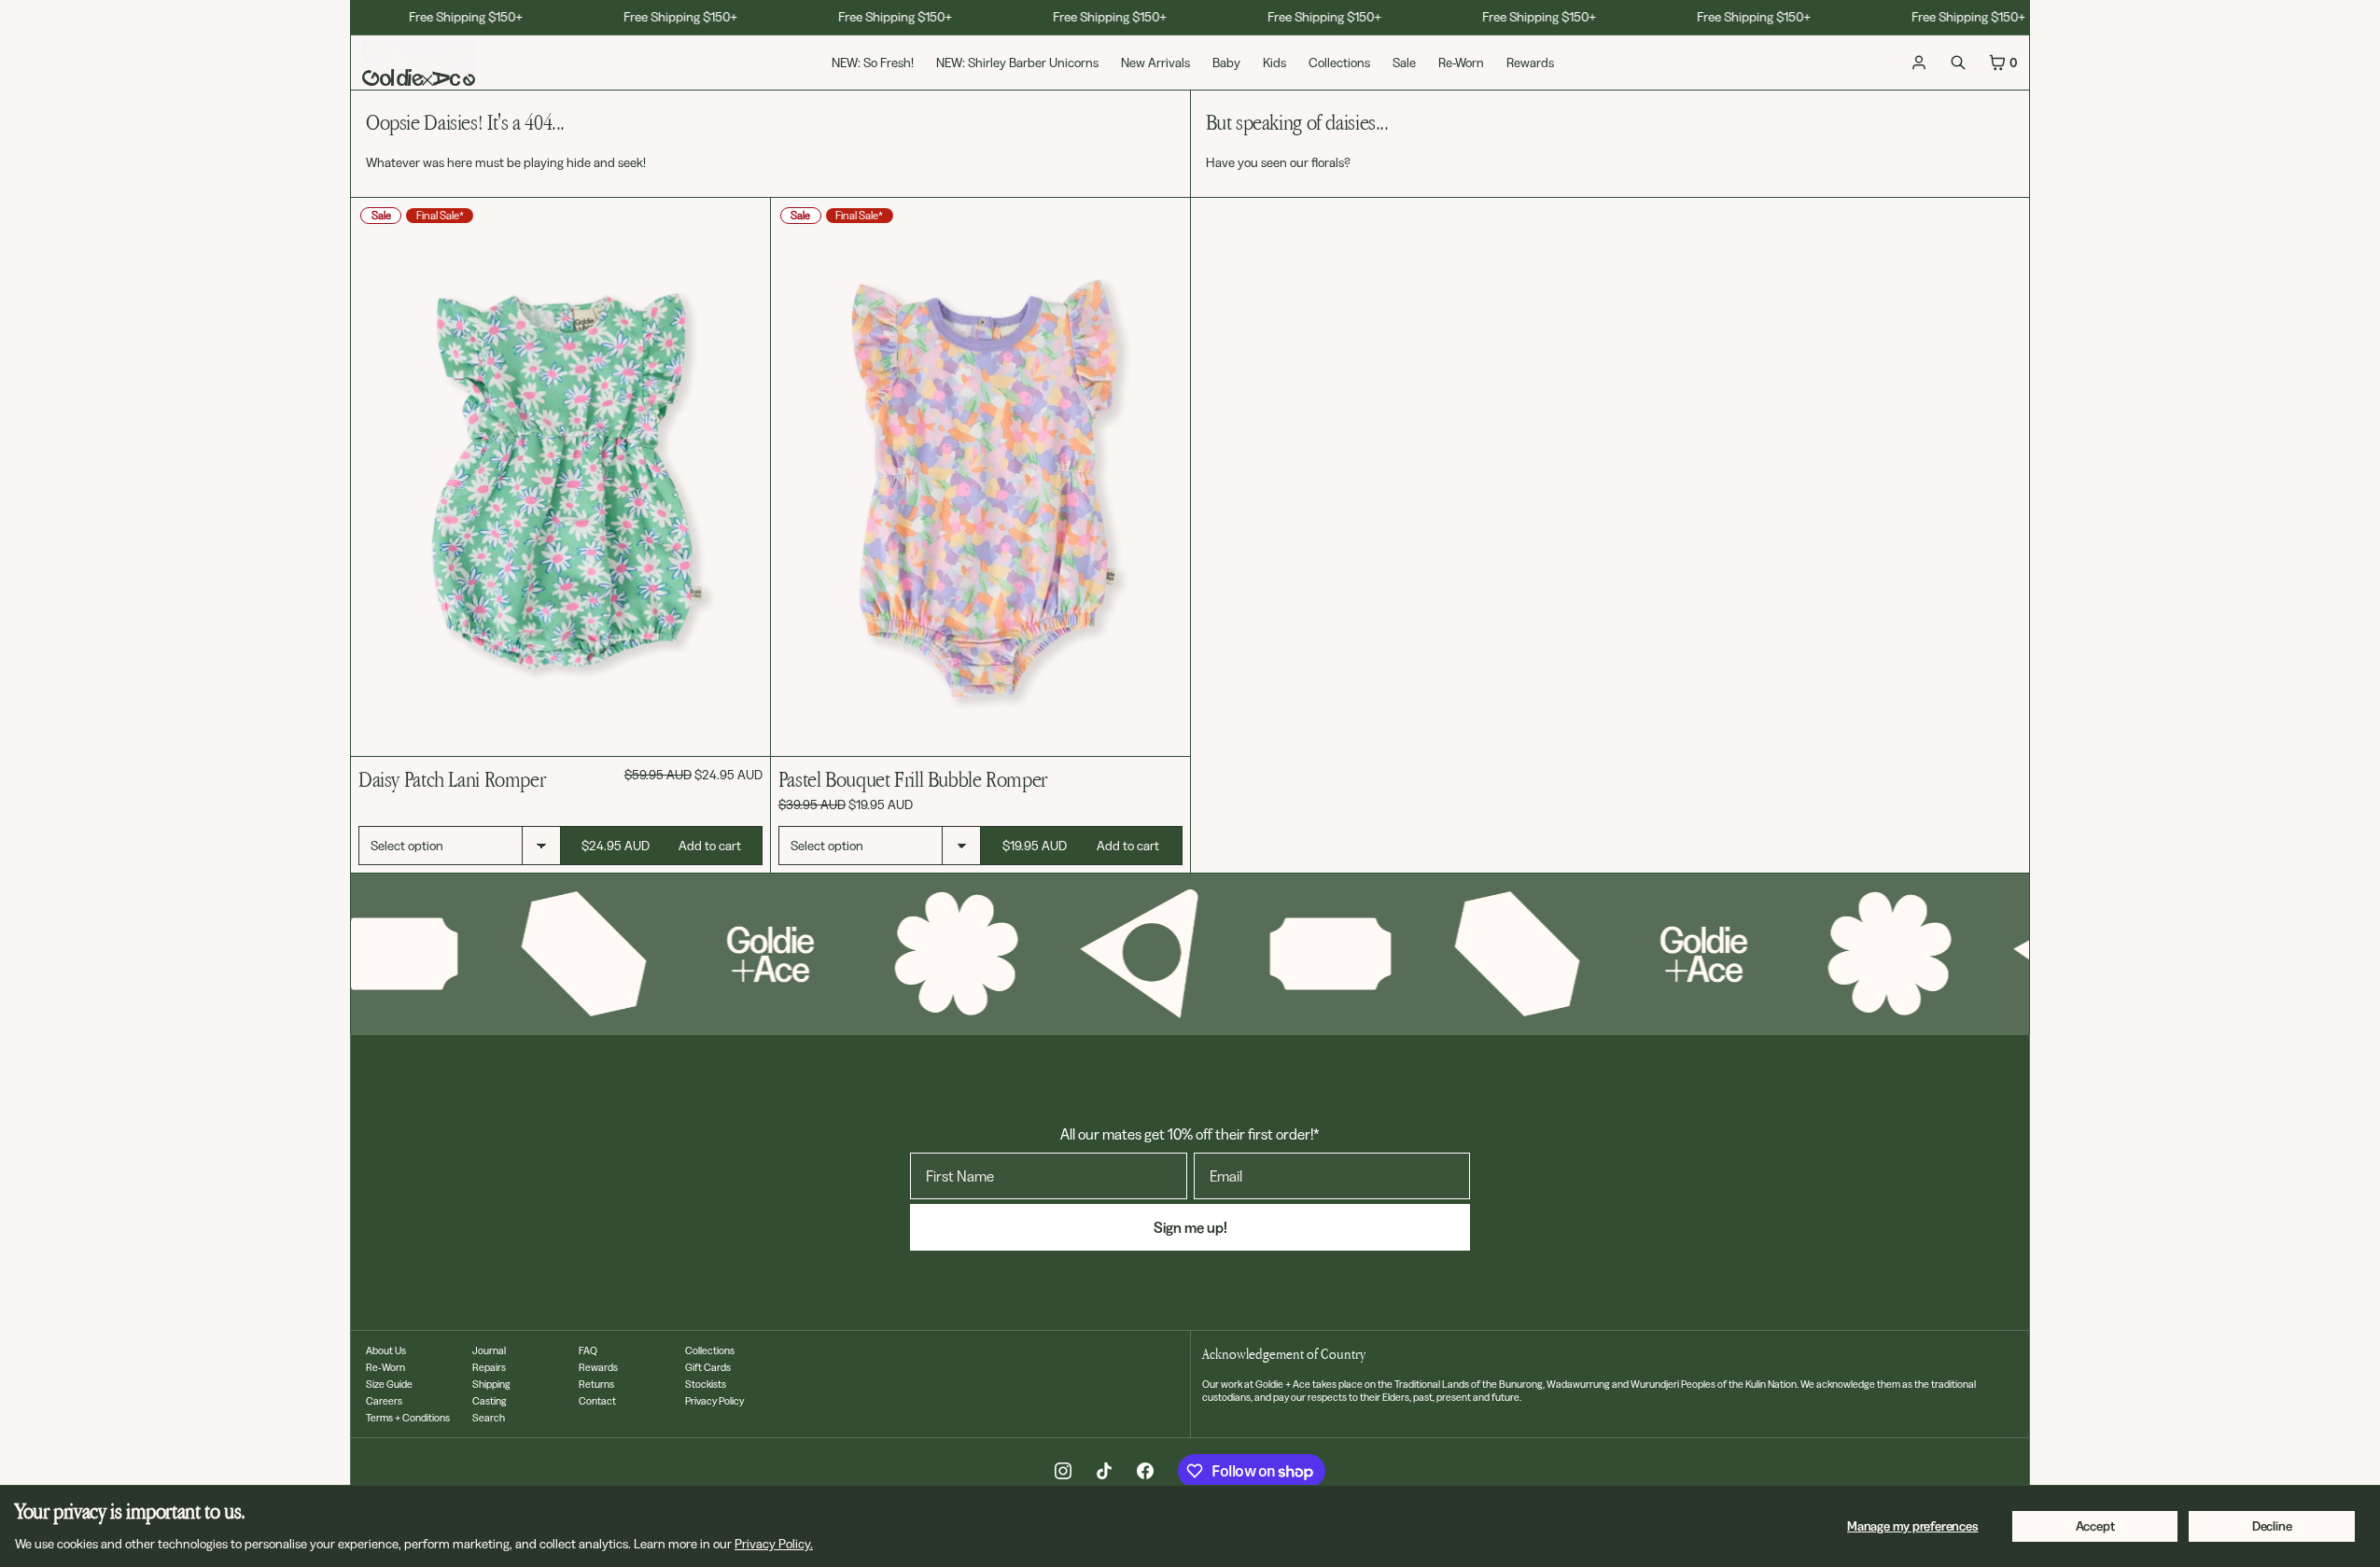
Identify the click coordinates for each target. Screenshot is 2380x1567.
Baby (1226, 63)
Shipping (491, 1384)
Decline (2272, 1526)
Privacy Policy (714, 1401)
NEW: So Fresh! (873, 63)
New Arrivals (1155, 63)
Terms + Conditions (408, 1418)
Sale (1404, 63)
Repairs (489, 1367)
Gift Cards (708, 1367)
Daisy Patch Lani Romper (452, 779)
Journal (489, 1350)
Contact (597, 1401)
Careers (384, 1401)
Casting (490, 1401)
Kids (1274, 63)
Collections (1339, 63)
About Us (386, 1350)
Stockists (706, 1384)
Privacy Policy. (774, 1544)
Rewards (1530, 63)
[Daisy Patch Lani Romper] (560, 477)
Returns (596, 1384)
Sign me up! (1190, 1227)
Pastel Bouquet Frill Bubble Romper (913, 779)
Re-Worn (1461, 63)
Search (489, 1418)
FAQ (588, 1350)
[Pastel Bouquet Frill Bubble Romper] (980, 477)
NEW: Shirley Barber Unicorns (1017, 63)
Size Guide (389, 1384)
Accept (2095, 1526)
